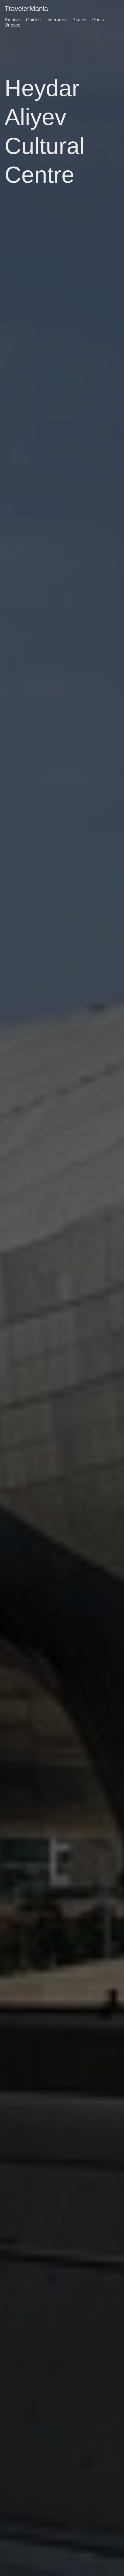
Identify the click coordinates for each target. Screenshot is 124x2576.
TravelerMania (26, 9)
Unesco (13, 25)
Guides (33, 20)
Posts (98, 20)
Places (79, 20)
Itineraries (57, 20)
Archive (12, 20)
